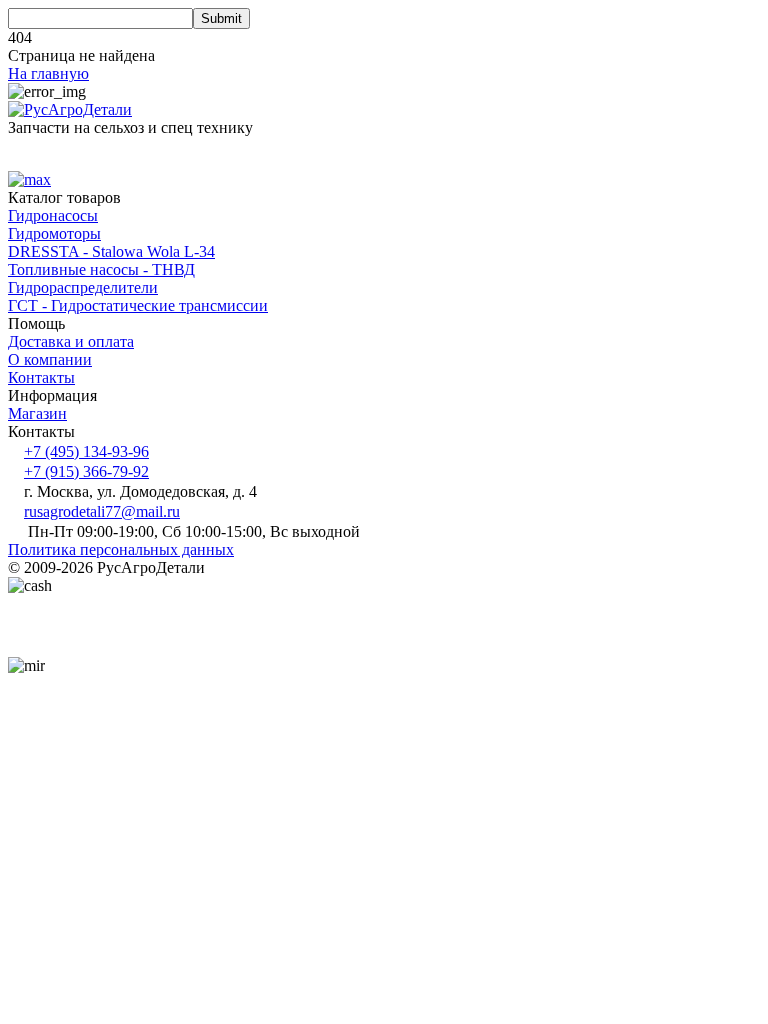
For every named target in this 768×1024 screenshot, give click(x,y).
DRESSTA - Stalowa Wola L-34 (111, 251)
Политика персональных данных (121, 549)
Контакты (41, 377)
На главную (48, 73)
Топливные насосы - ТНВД (101, 269)
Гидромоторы (54, 233)
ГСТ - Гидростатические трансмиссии (138, 305)
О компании (50, 359)
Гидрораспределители (83, 287)
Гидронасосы (53, 215)
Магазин (37, 413)
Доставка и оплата (71, 341)
